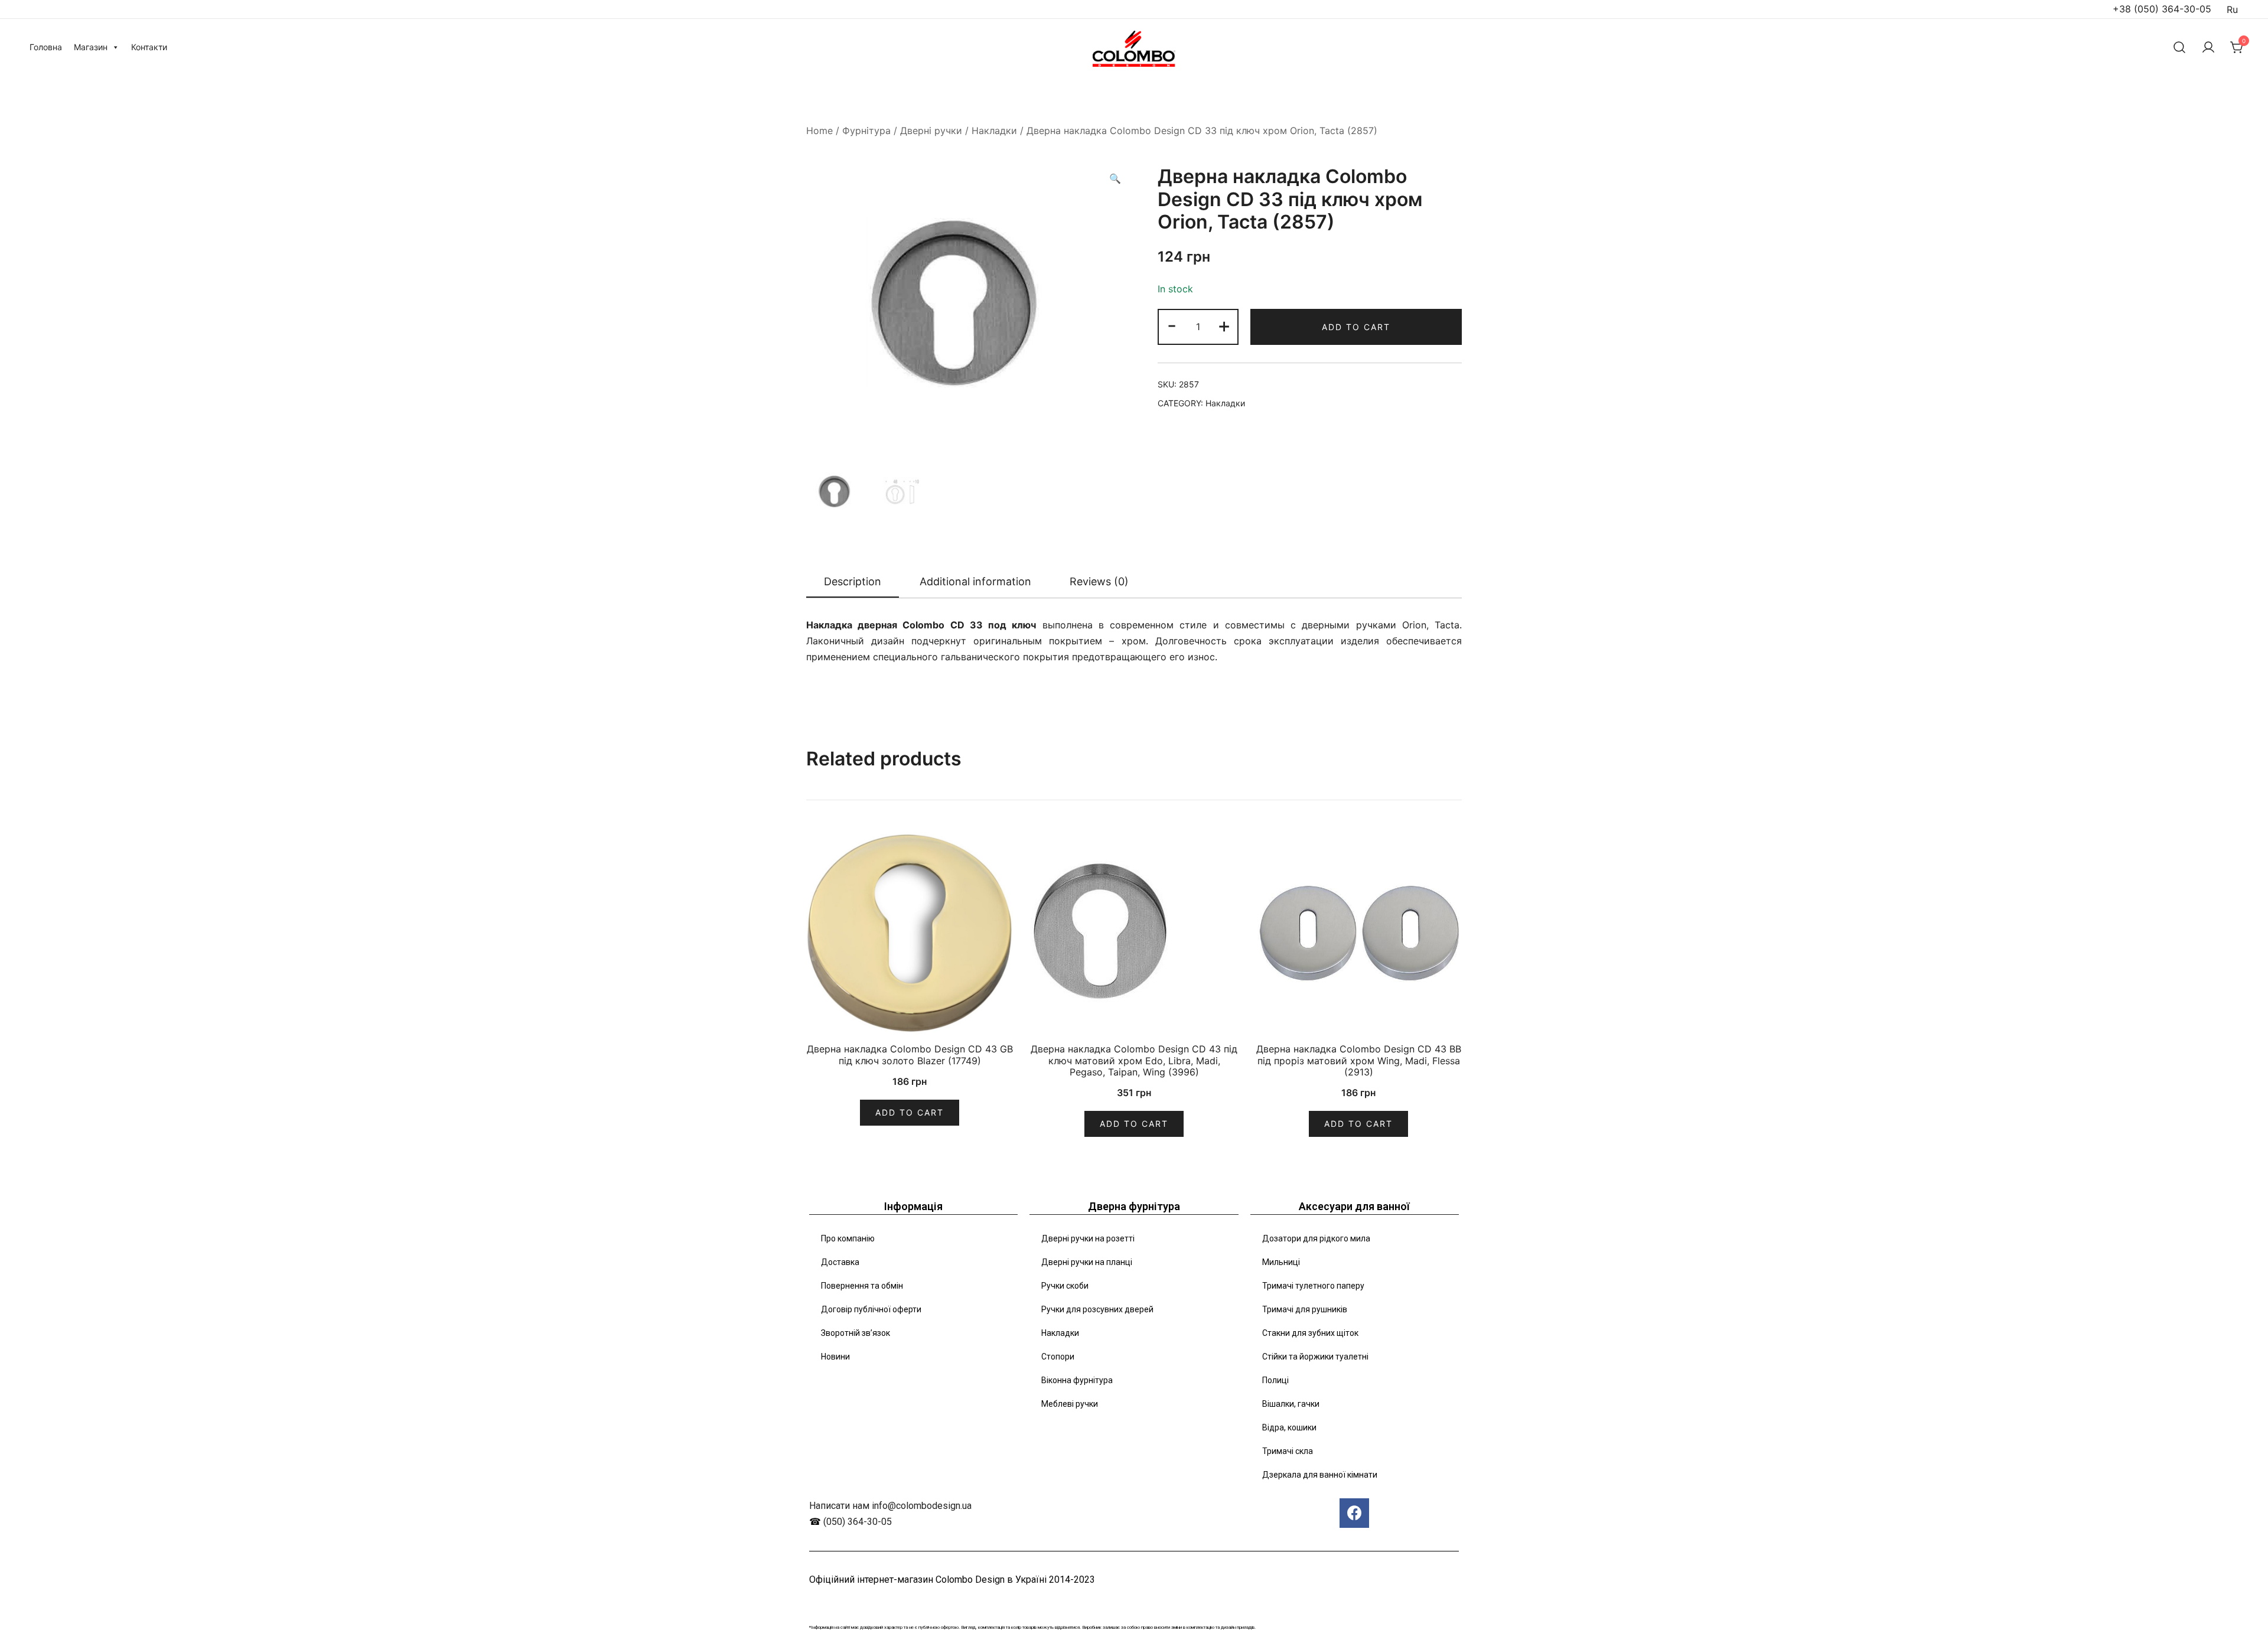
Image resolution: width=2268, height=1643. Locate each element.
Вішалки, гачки (1291, 1404)
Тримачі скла (1288, 1451)
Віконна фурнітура (1077, 1380)
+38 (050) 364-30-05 (2162, 9)
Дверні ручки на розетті (1088, 1238)
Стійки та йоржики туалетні (1315, 1357)
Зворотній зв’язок (856, 1333)
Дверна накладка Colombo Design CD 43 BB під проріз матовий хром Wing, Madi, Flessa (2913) (1359, 1060)
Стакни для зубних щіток (1310, 1333)
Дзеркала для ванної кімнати (1320, 1475)
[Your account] (2208, 47)
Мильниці (1281, 1262)
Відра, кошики (1289, 1427)
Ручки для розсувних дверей (1097, 1309)
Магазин (91, 47)
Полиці (1275, 1380)
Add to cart (1356, 327)
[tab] (853, 582)
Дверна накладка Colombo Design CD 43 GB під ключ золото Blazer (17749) (910, 1054)
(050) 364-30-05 (858, 1522)
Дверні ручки (931, 131)
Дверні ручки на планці (1087, 1262)
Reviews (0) (1099, 581)
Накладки (994, 131)
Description (853, 581)
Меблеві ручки (1070, 1404)
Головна (46, 47)
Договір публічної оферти (871, 1309)
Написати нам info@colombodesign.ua (890, 1506)
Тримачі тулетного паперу (1313, 1286)
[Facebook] (1354, 1513)
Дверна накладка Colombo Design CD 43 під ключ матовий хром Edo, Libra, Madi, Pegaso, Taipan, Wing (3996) (1134, 1060)
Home (819, 131)
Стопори (1058, 1357)
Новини (835, 1357)
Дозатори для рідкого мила (1316, 1238)
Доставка (840, 1262)
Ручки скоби (1065, 1286)
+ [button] (1224, 325)
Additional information (975, 581)
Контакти (149, 47)
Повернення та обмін (862, 1286)
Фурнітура (866, 131)
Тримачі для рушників (1305, 1309)
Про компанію (848, 1238)
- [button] (1172, 325)
